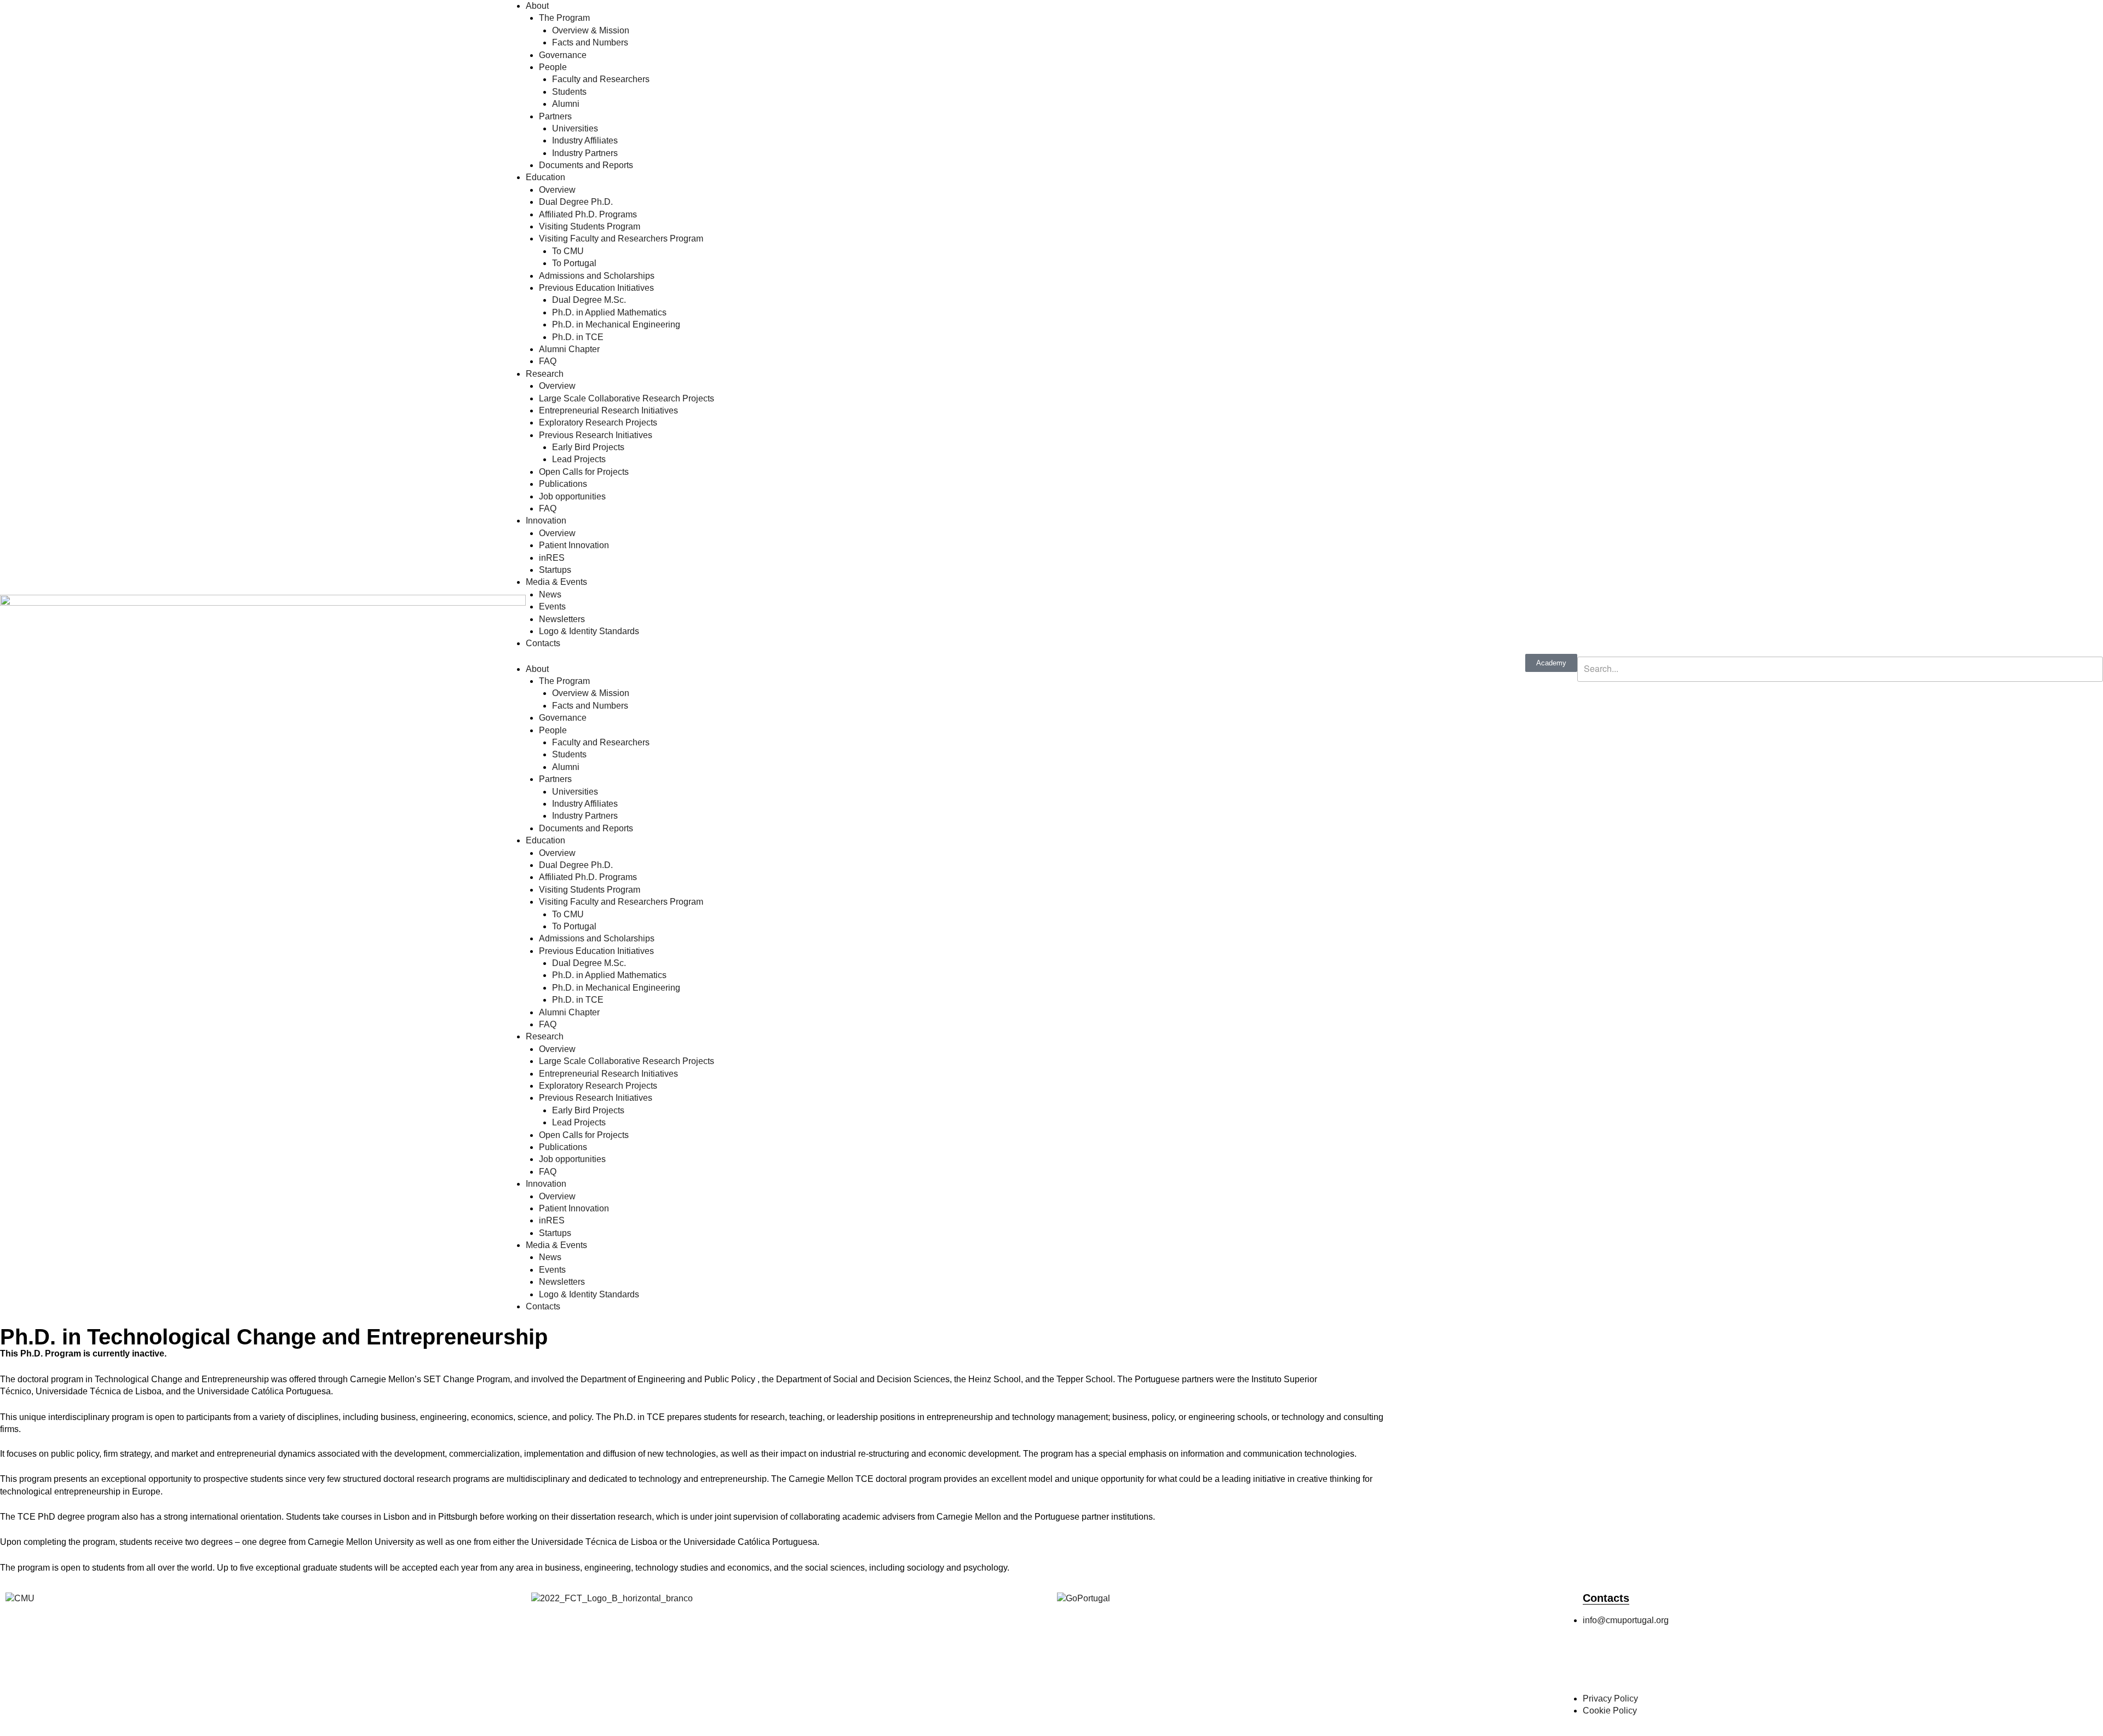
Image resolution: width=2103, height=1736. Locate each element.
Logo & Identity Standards (589, 631)
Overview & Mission (591, 30)
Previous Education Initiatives (596, 288)
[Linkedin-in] (1685, 1664)
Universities (575, 128)
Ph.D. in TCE (578, 337)
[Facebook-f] (1596, 1664)
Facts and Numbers (590, 42)
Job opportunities (572, 496)
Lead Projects (579, 459)
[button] (1840, 650)
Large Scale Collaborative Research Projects (627, 398)
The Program (564, 18)
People (553, 67)
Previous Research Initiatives (596, 435)
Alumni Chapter (569, 349)
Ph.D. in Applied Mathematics (609, 312)
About (537, 6)
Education (545, 177)
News (550, 594)
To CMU (568, 251)
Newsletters (562, 619)
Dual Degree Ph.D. (576, 202)
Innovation (546, 521)
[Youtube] (1715, 1664)
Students (569, 92)
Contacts (543, 643)
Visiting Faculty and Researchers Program (621, 238)
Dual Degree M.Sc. (589, 300)
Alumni (566, 104)
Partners (555, 116)
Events (552, 607)
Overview (557, 190)
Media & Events (556, 582)
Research (545, 374)
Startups (555, 570)
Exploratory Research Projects (598, 422)
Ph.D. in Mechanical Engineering (616, 324)
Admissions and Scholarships (597, 276)
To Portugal (574, 263)
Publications (563, 484)
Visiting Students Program (590, 226)
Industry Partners (585, 153)
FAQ (548, 361)
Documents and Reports (586, 165)
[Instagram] (1626, 1664)
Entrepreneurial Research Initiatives (608, 410)
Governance (563, 55)
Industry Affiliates (585, 140)
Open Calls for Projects (584, 472)
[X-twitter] (1656, 1664)
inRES (552, 558)
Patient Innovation (574, 545)
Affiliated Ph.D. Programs (588, 214)
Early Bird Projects (588, 447)
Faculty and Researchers (601, 79)
